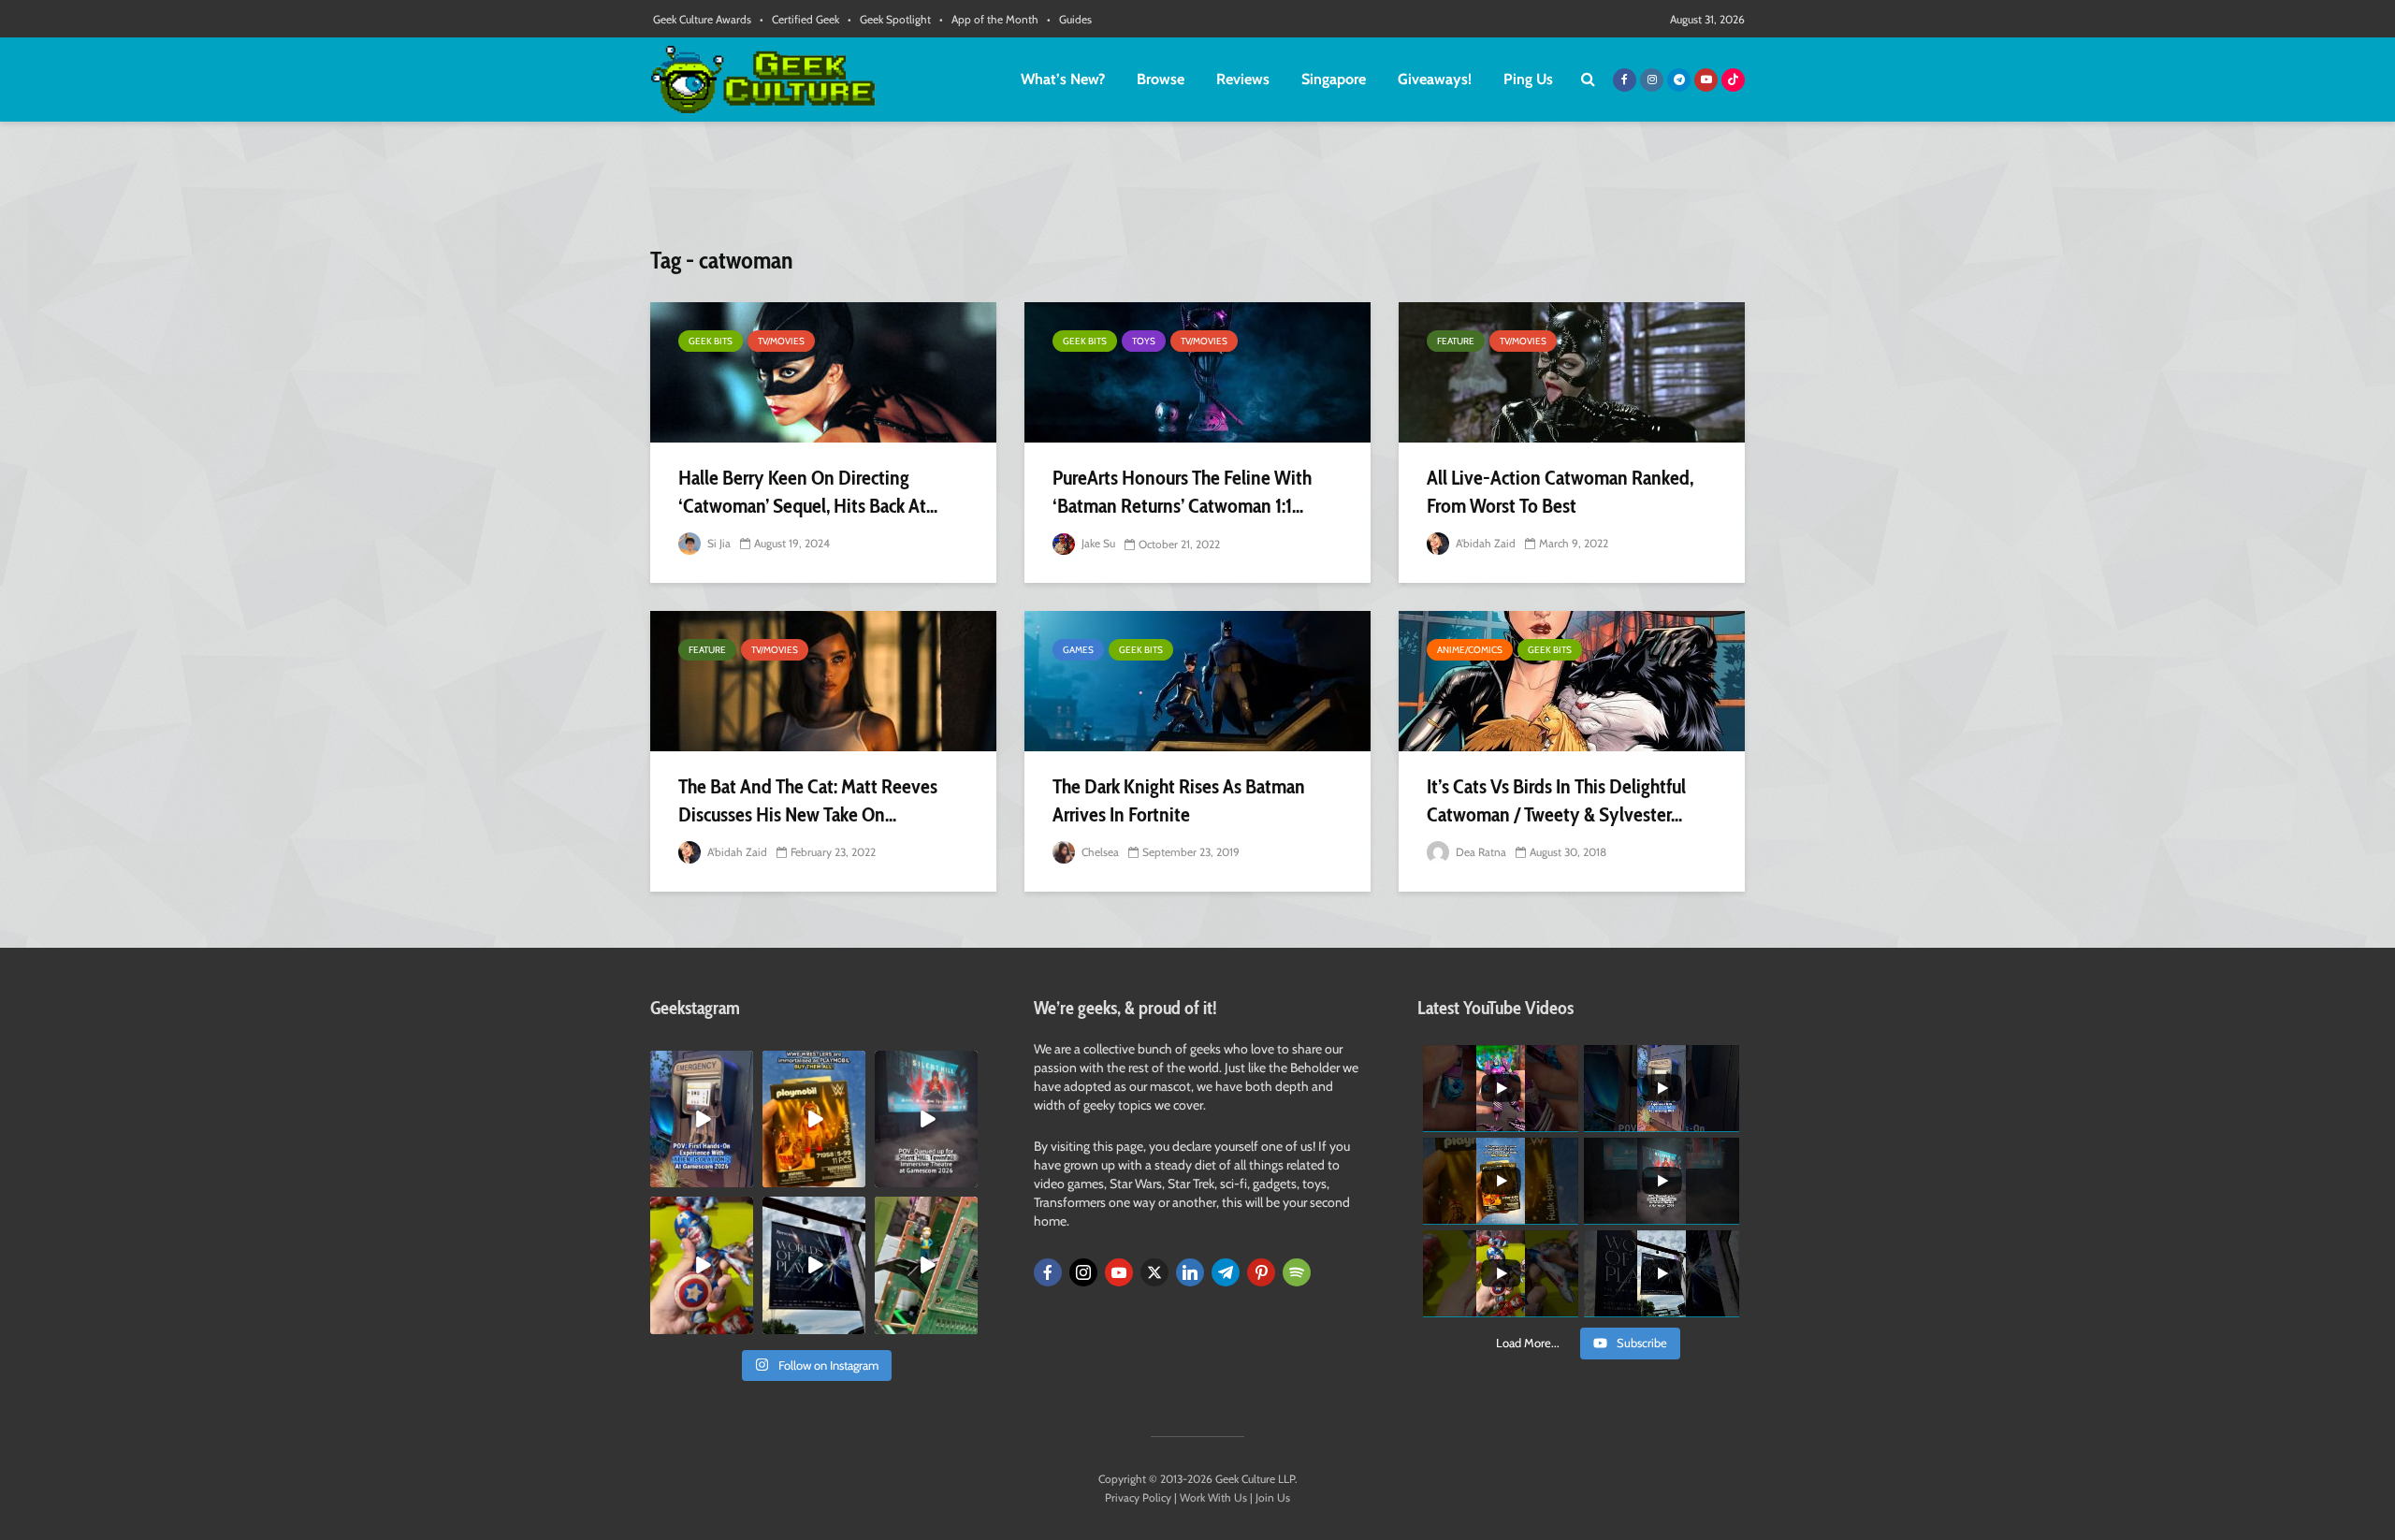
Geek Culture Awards (702, 19)
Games (1078, 650)
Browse (1161, 79)
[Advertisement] (1197, 192)
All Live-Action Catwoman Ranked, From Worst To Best (1560, 492)
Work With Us (1213, 1497)
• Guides (1069, 19)
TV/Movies (781, 341)
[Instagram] (1083, 1272)
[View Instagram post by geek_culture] (742, 1177)
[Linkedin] (1190, 1272)
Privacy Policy (1138, 1497)
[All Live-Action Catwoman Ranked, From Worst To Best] (1572, 372)
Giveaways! (1435, 79)
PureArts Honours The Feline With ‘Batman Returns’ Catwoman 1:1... (1182, 492)
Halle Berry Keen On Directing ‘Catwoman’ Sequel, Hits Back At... (808, 492)
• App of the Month (989, 19)
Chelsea (1099, 852)
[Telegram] (1226, 1272)
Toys (1144, 341)
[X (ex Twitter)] (1154, 1272)
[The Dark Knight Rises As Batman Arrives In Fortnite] (1197, 681)
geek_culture (700, 1065)
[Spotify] (1297, 1272)
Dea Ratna (1480, 852)
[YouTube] (1119, 1272)
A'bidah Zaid (1484, 543)
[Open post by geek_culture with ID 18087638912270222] (926, 1119)
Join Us (1273, 1497)
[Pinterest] (1261, 1272)
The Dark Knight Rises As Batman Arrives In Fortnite (1179, 800)
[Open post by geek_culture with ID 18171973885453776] (702, 1265)
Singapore (1334, 79)
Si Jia (718, 543)
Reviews (1243, 79)
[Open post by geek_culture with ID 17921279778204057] (814, 1265)
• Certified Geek (799, 19)
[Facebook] (1048, 1272)
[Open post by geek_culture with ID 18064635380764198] (702, 1119)
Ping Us (1528, 79)
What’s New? (1063, 79)
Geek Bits (711, 341)
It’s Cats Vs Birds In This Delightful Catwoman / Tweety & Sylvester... (1556, 800)
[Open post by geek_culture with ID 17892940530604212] (926, 1265)
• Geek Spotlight (889, 19)
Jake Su (1097, 543)
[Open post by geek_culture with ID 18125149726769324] (814, 1119)
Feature (1456, 341)
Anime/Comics (1470, 650)
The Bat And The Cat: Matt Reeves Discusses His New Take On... (808, 800)
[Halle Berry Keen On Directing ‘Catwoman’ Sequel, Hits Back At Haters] (823, 372)
